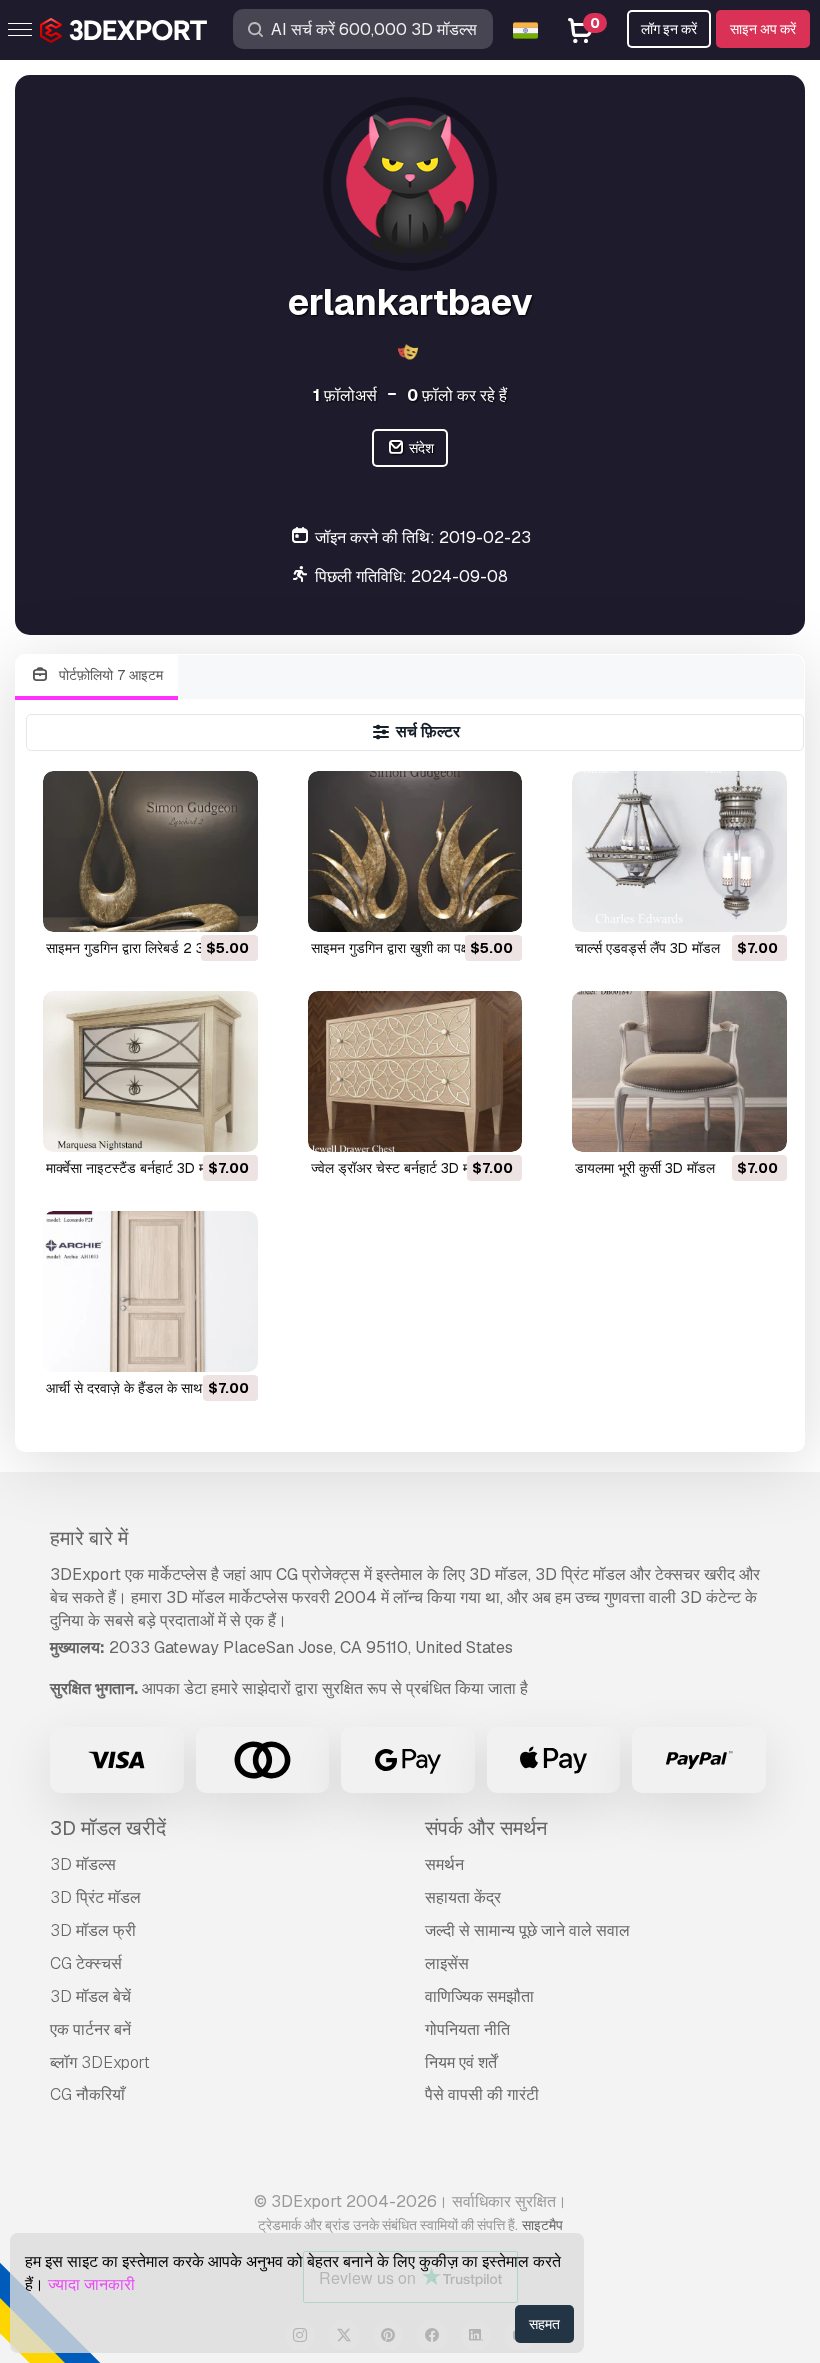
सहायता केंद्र (463, 1897)
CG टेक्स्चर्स (86, 1963)
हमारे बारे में (89, 1538)
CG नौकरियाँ (87, 2094)
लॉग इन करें (669, 29)
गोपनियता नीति (467, 2029)
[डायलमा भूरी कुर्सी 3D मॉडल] (679, 1071)
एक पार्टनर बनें (90, 2029)
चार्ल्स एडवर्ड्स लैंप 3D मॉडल (647, 948)
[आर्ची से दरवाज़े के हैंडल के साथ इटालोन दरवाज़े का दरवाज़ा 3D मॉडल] (150, 1291)
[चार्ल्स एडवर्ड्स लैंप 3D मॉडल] (679, 851)
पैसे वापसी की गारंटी (482, 2094)
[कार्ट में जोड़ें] (188, 904)
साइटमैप (542, 2225)
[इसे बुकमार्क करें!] (229, 904)
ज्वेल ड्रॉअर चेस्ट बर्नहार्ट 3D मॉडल (401, 1168)
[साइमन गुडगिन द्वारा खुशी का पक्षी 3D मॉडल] (415, 851)
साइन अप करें (763, 29)
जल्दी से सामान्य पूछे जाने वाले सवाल (527, 1930)
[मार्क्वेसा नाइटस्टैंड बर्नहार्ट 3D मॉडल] (150, 1071)
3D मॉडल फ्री (93, 1930)
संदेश (420, 448)
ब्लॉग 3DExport (100, 2062)
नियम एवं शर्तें (461, 2062)
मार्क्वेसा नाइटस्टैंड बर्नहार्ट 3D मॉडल (136, 1168)
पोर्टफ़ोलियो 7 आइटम (109, 675)
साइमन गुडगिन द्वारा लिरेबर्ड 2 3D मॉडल (146, 948)
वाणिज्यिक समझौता (479, 1996)
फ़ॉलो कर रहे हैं (457, 395)
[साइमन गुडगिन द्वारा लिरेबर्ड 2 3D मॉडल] (150, 851)
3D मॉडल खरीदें (108, 1828)
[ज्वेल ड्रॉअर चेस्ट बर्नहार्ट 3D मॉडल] (415, 1071)
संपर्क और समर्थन (486, 1828)
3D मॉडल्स (83, 1864)
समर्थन (444, 1864)
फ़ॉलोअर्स (345, 395)
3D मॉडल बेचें (90, 1996)
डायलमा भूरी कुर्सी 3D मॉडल (645, 1168)
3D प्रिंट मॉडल (95, 1897)
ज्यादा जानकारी (91, 2284)
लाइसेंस (447, 1963)
